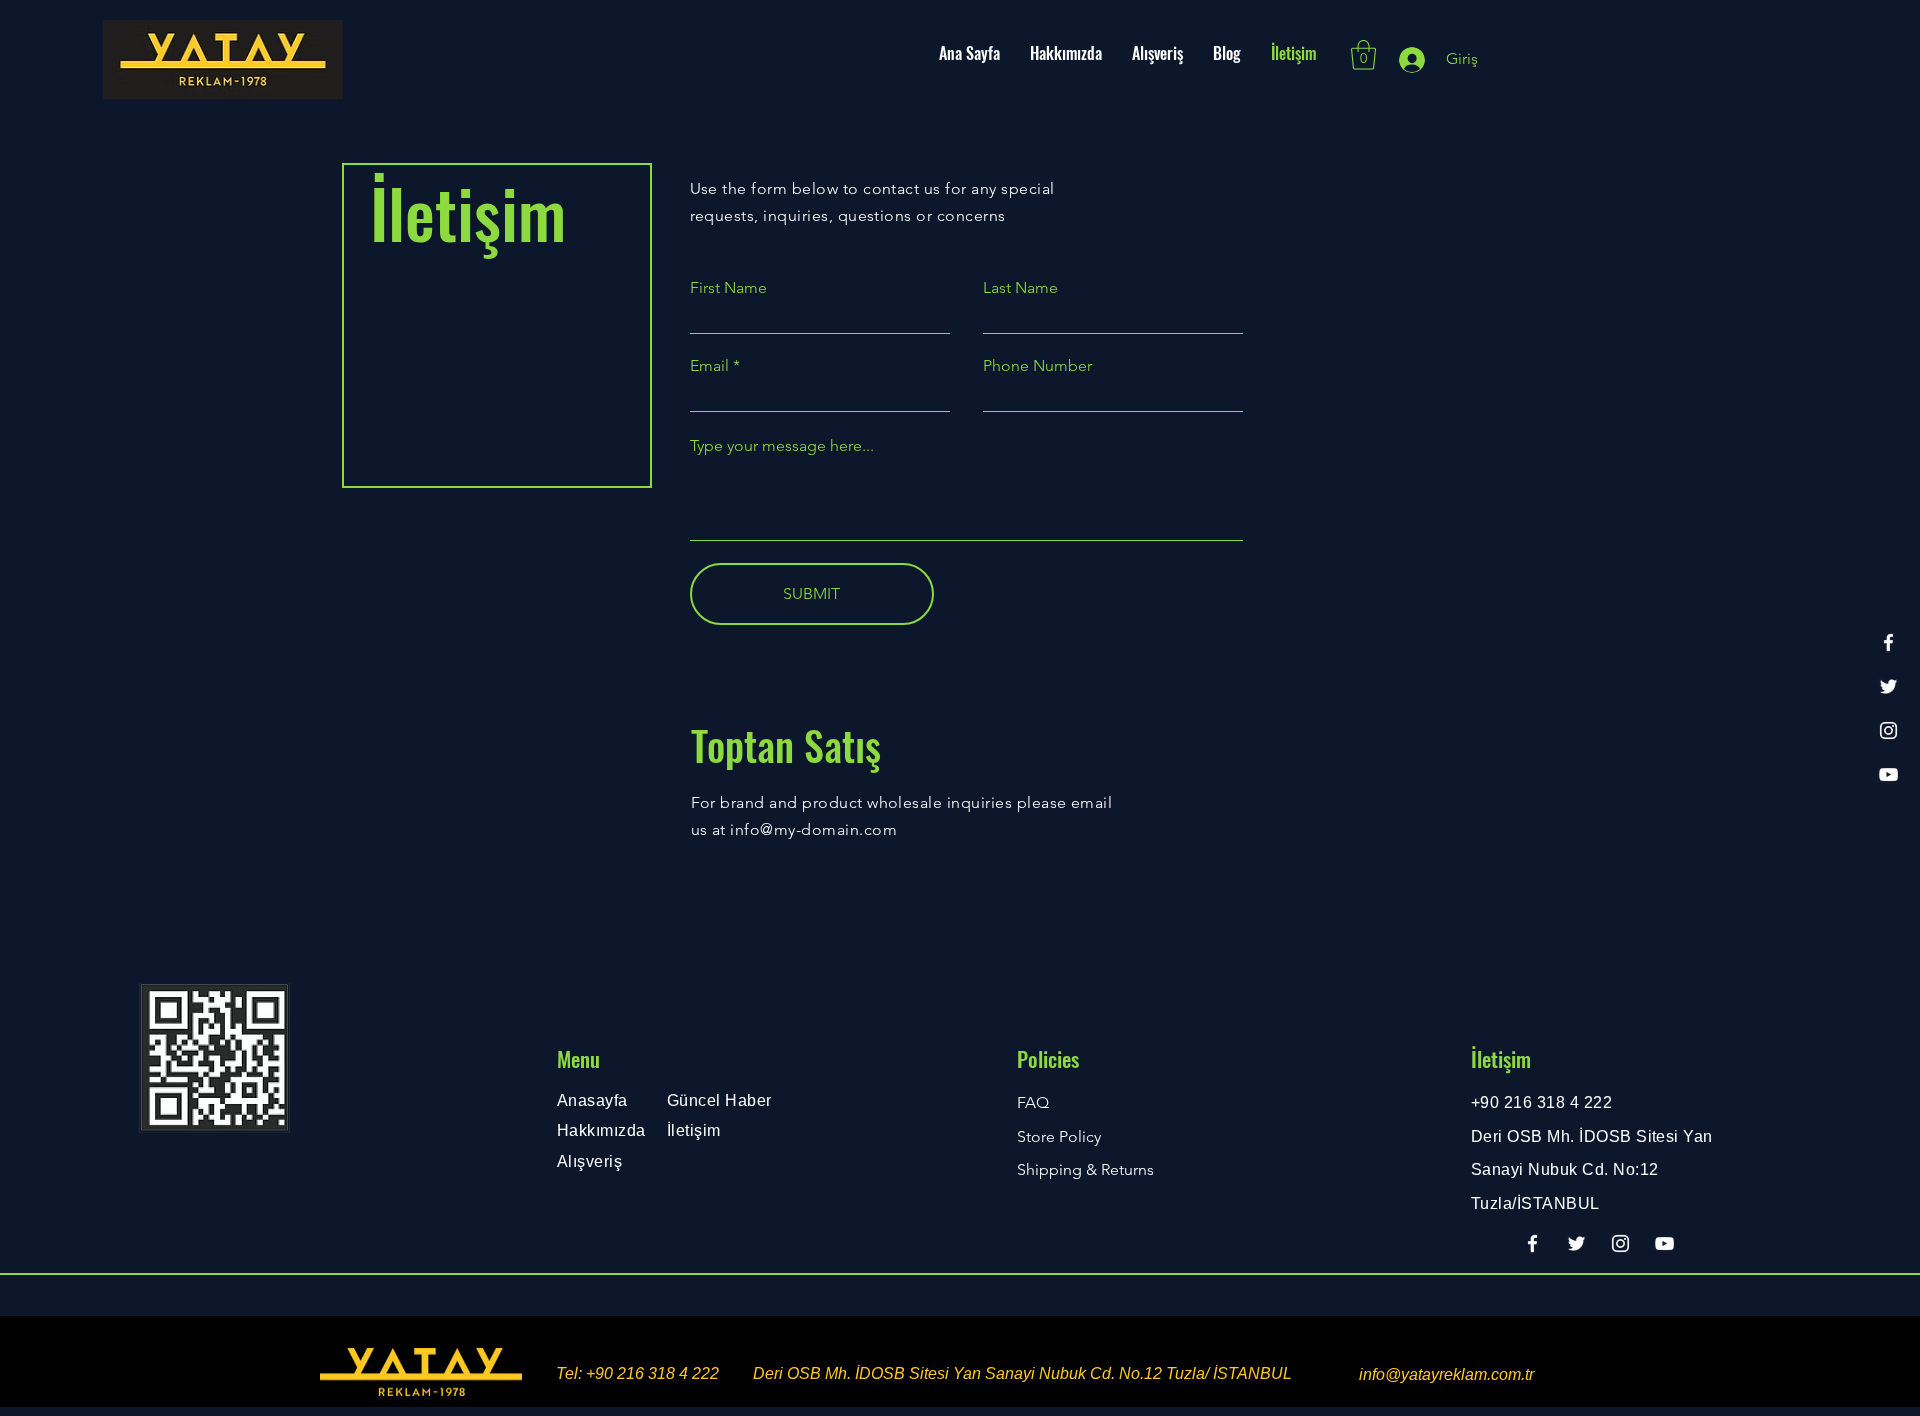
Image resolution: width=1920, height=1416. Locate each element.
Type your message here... (782, 446)
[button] (1363, 55)
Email (709, 366)
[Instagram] (1888, 730)
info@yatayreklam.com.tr (1446, 1374)
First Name (728, 288)
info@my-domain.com (813, 829)
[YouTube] (1888, 774)
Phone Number (1037, 366)
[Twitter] (1888, 686)
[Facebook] (1888, 642)
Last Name (1020, 288)
